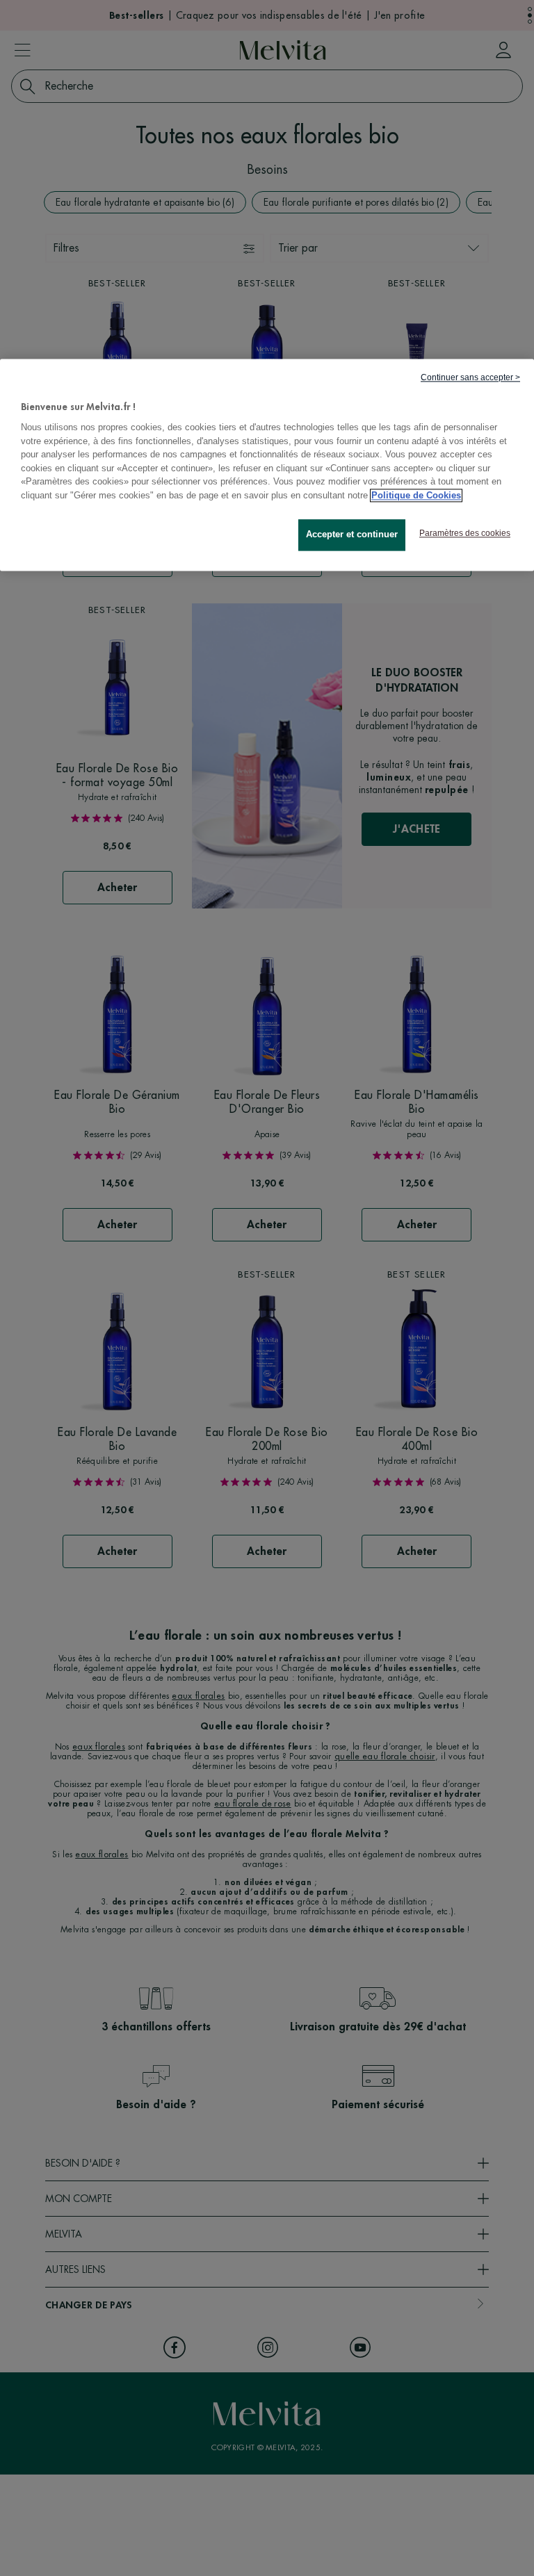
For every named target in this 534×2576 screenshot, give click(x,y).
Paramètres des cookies (465, 534)
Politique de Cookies (416, 495)
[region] (267, 465)
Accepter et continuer (352, 535)
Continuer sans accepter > (470, 377)
